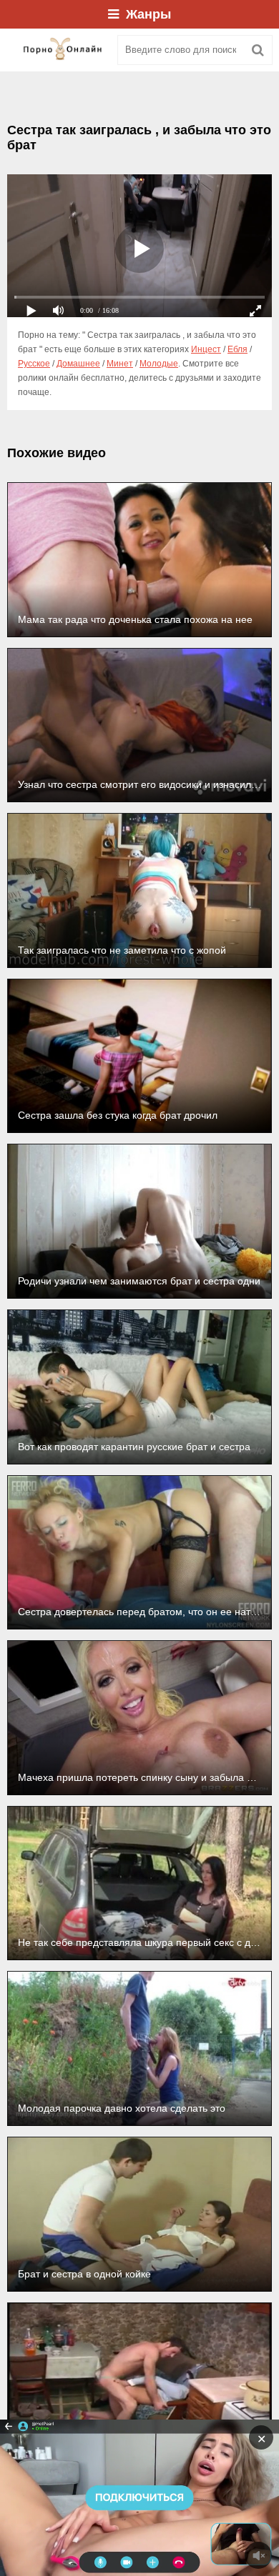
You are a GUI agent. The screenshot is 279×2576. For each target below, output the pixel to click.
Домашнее (78, 364)
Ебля (238, 349)
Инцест (206, 349)
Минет (120, 364)
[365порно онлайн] (57, 50)
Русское (34, 364)
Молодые (159, 364)
